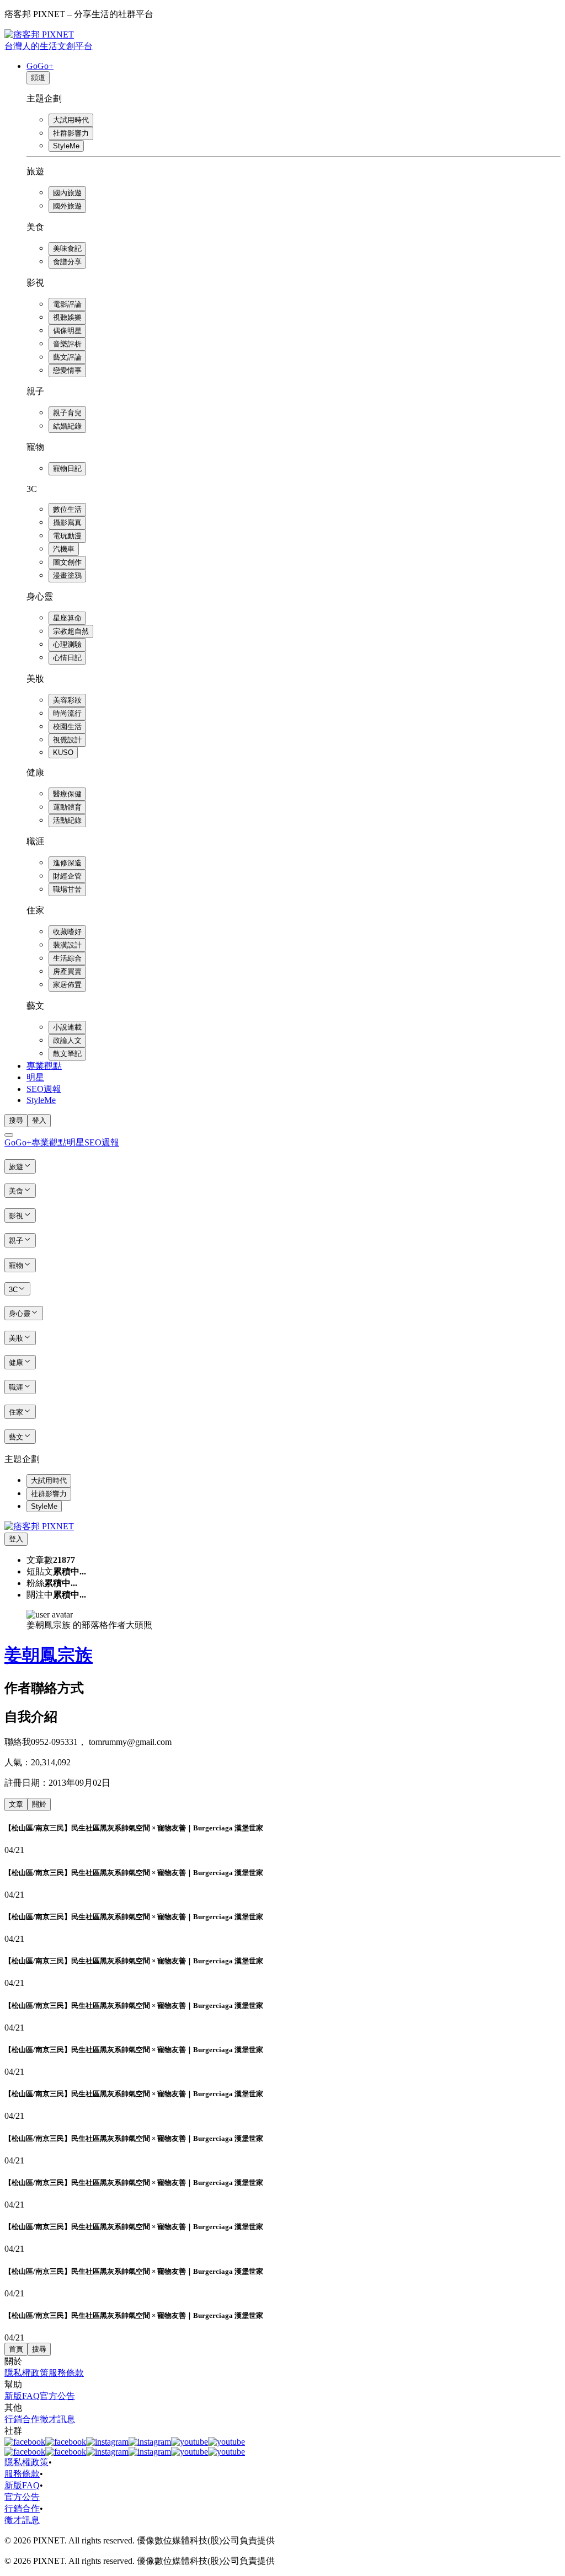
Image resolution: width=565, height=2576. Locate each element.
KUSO (63, 753)
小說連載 (67, 1027)
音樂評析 (67, 344)
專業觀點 (44, 1066)
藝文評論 (67, 357)
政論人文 (67, 1040)
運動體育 (67, 807)
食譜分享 (67, 262)
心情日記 (67, 658)
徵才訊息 (57, 2419)
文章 (16, 1804)
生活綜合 (67, 958)
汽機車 (64, 549)
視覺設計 (67, 740)
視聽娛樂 (67, 317)
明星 (35, 1077)
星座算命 (67, 618)
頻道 (38, 77)
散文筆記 (67, 1054)
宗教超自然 (71, 631)
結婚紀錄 (67, 426)
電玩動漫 (67, 536)
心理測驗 (67, 644)
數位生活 (67, 509)
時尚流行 (67, 713)
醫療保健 (67, 794)
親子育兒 (67, 413)
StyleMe (66, 146)
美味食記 (67, 248)
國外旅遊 (67, 206)
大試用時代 (71, 120)
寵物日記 (67, 468)
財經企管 (67, 876)
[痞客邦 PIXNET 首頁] (39, 1526)
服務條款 (66, 2373)
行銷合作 (22, 2419)
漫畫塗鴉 (67, 575)
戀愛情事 (67, 370)
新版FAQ (22, 2396)
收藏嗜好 (67, 932)
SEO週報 (44, 1089)
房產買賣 (67, 971)
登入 (39, 1120)
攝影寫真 (67, 523)
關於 (39, 1804)
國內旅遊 (67, 193)
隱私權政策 (26, 2373)
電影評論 (67, 304)
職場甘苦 (67, 889)
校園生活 (67, 727)
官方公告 (57, 2396)
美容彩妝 (67, 700)
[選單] (9, 1135)
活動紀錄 (67, 820)
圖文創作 (67, 562)
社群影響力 (71, 133)
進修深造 (67, 863)
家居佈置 (67, 985)
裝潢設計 (67, 945)
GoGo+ (40, 66)
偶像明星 (67, 331)
